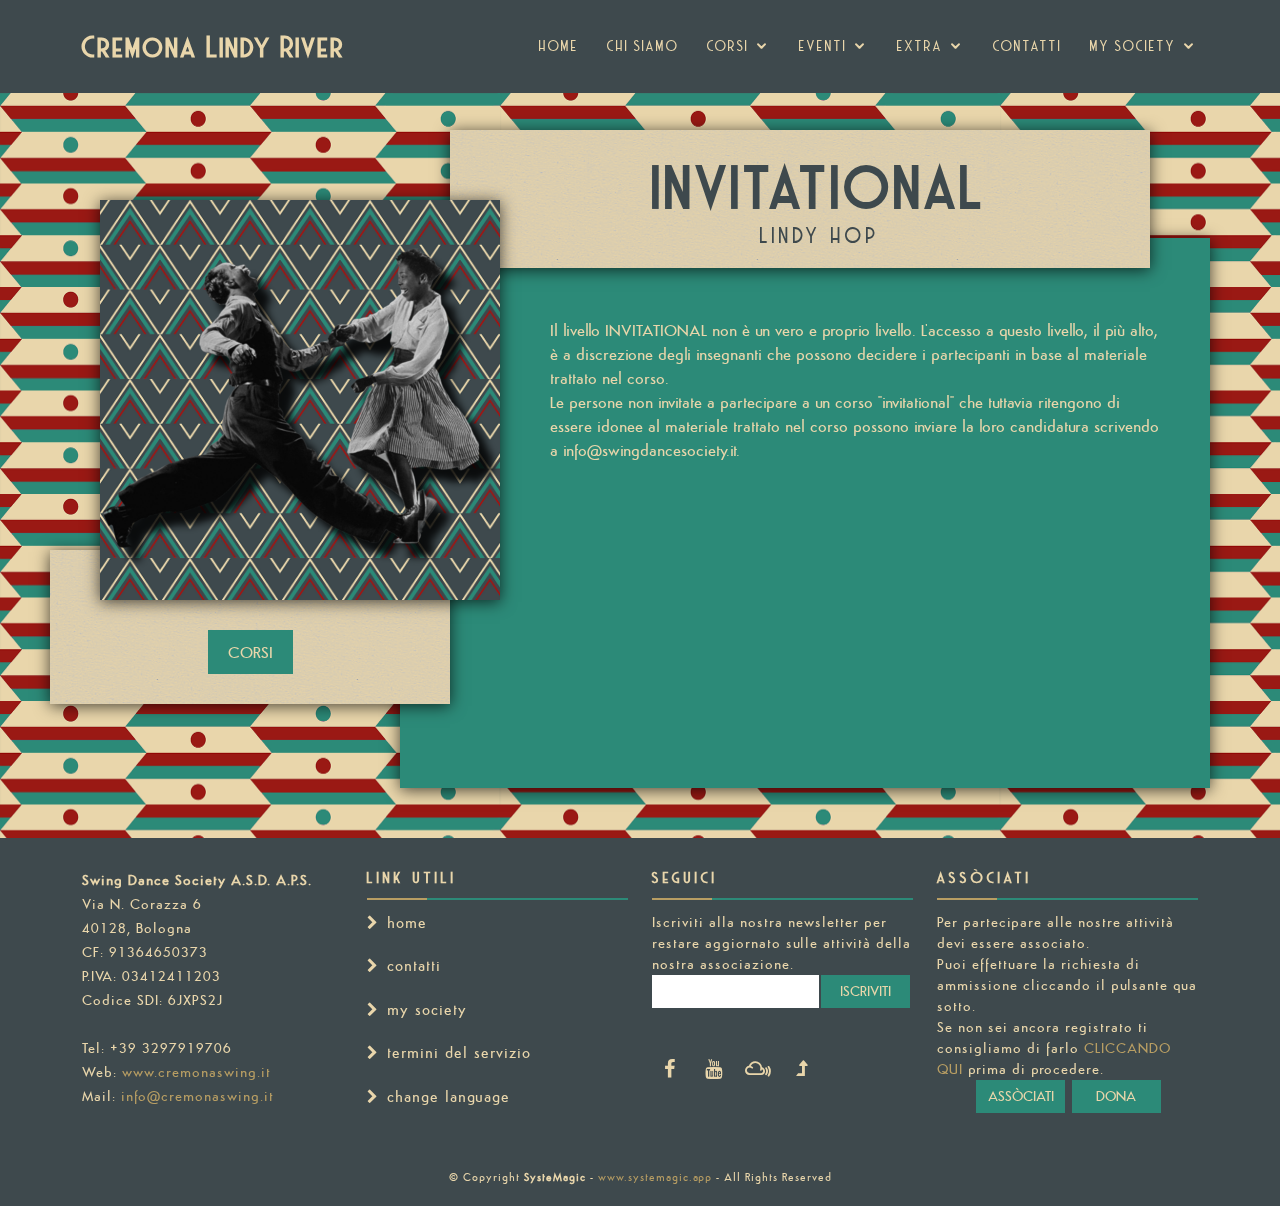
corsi (728, 46)
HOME (559, 46)
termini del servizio (459, 1052)
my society (1133, 46)
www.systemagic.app (655, 1177)
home (407, 922)
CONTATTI (1027, 46)
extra (920, 46)
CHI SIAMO (643, 46)
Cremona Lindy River (214, 46)
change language (448, 1096)
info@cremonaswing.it (197, 1096)
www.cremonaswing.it (196, 1072)
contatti (414, 965)
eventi (823, 46)
